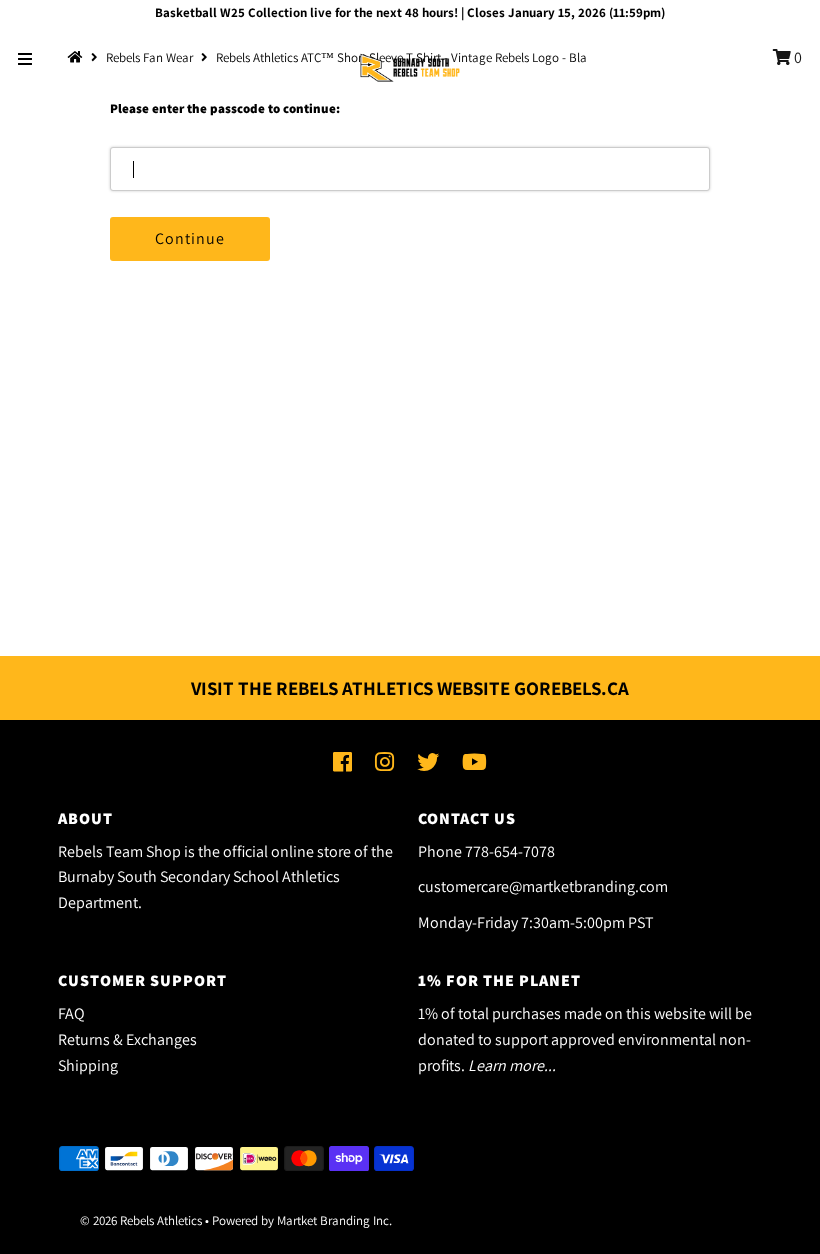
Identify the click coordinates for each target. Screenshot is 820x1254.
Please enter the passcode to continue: (225, 108)
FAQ (71, 1013)
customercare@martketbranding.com (543, 886)
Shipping (88, 1065)
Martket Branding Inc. (334, 1220)
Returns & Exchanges (127, 1039)
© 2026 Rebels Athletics (141, 1220)
